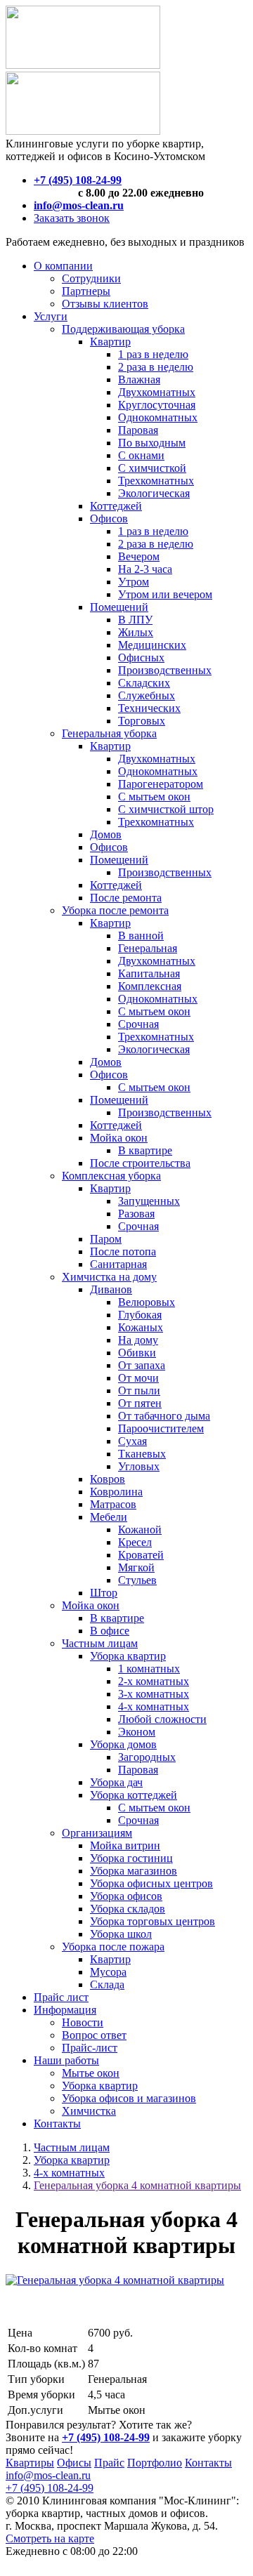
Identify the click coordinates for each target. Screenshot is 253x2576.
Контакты (208, 2463)
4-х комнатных (69, 2173)
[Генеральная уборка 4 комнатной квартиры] (115, 2280)
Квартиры (30, 2463)
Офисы (74, 2463)
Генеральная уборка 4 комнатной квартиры (137, 2185)
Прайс (109, 2463)
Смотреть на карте (50, 2538)
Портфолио (155, 2463)
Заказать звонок (72, 218)
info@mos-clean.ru (48, 2475)
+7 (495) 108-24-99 (50, 2488)
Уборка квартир (72, 2160)
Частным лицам (72, 2147)
